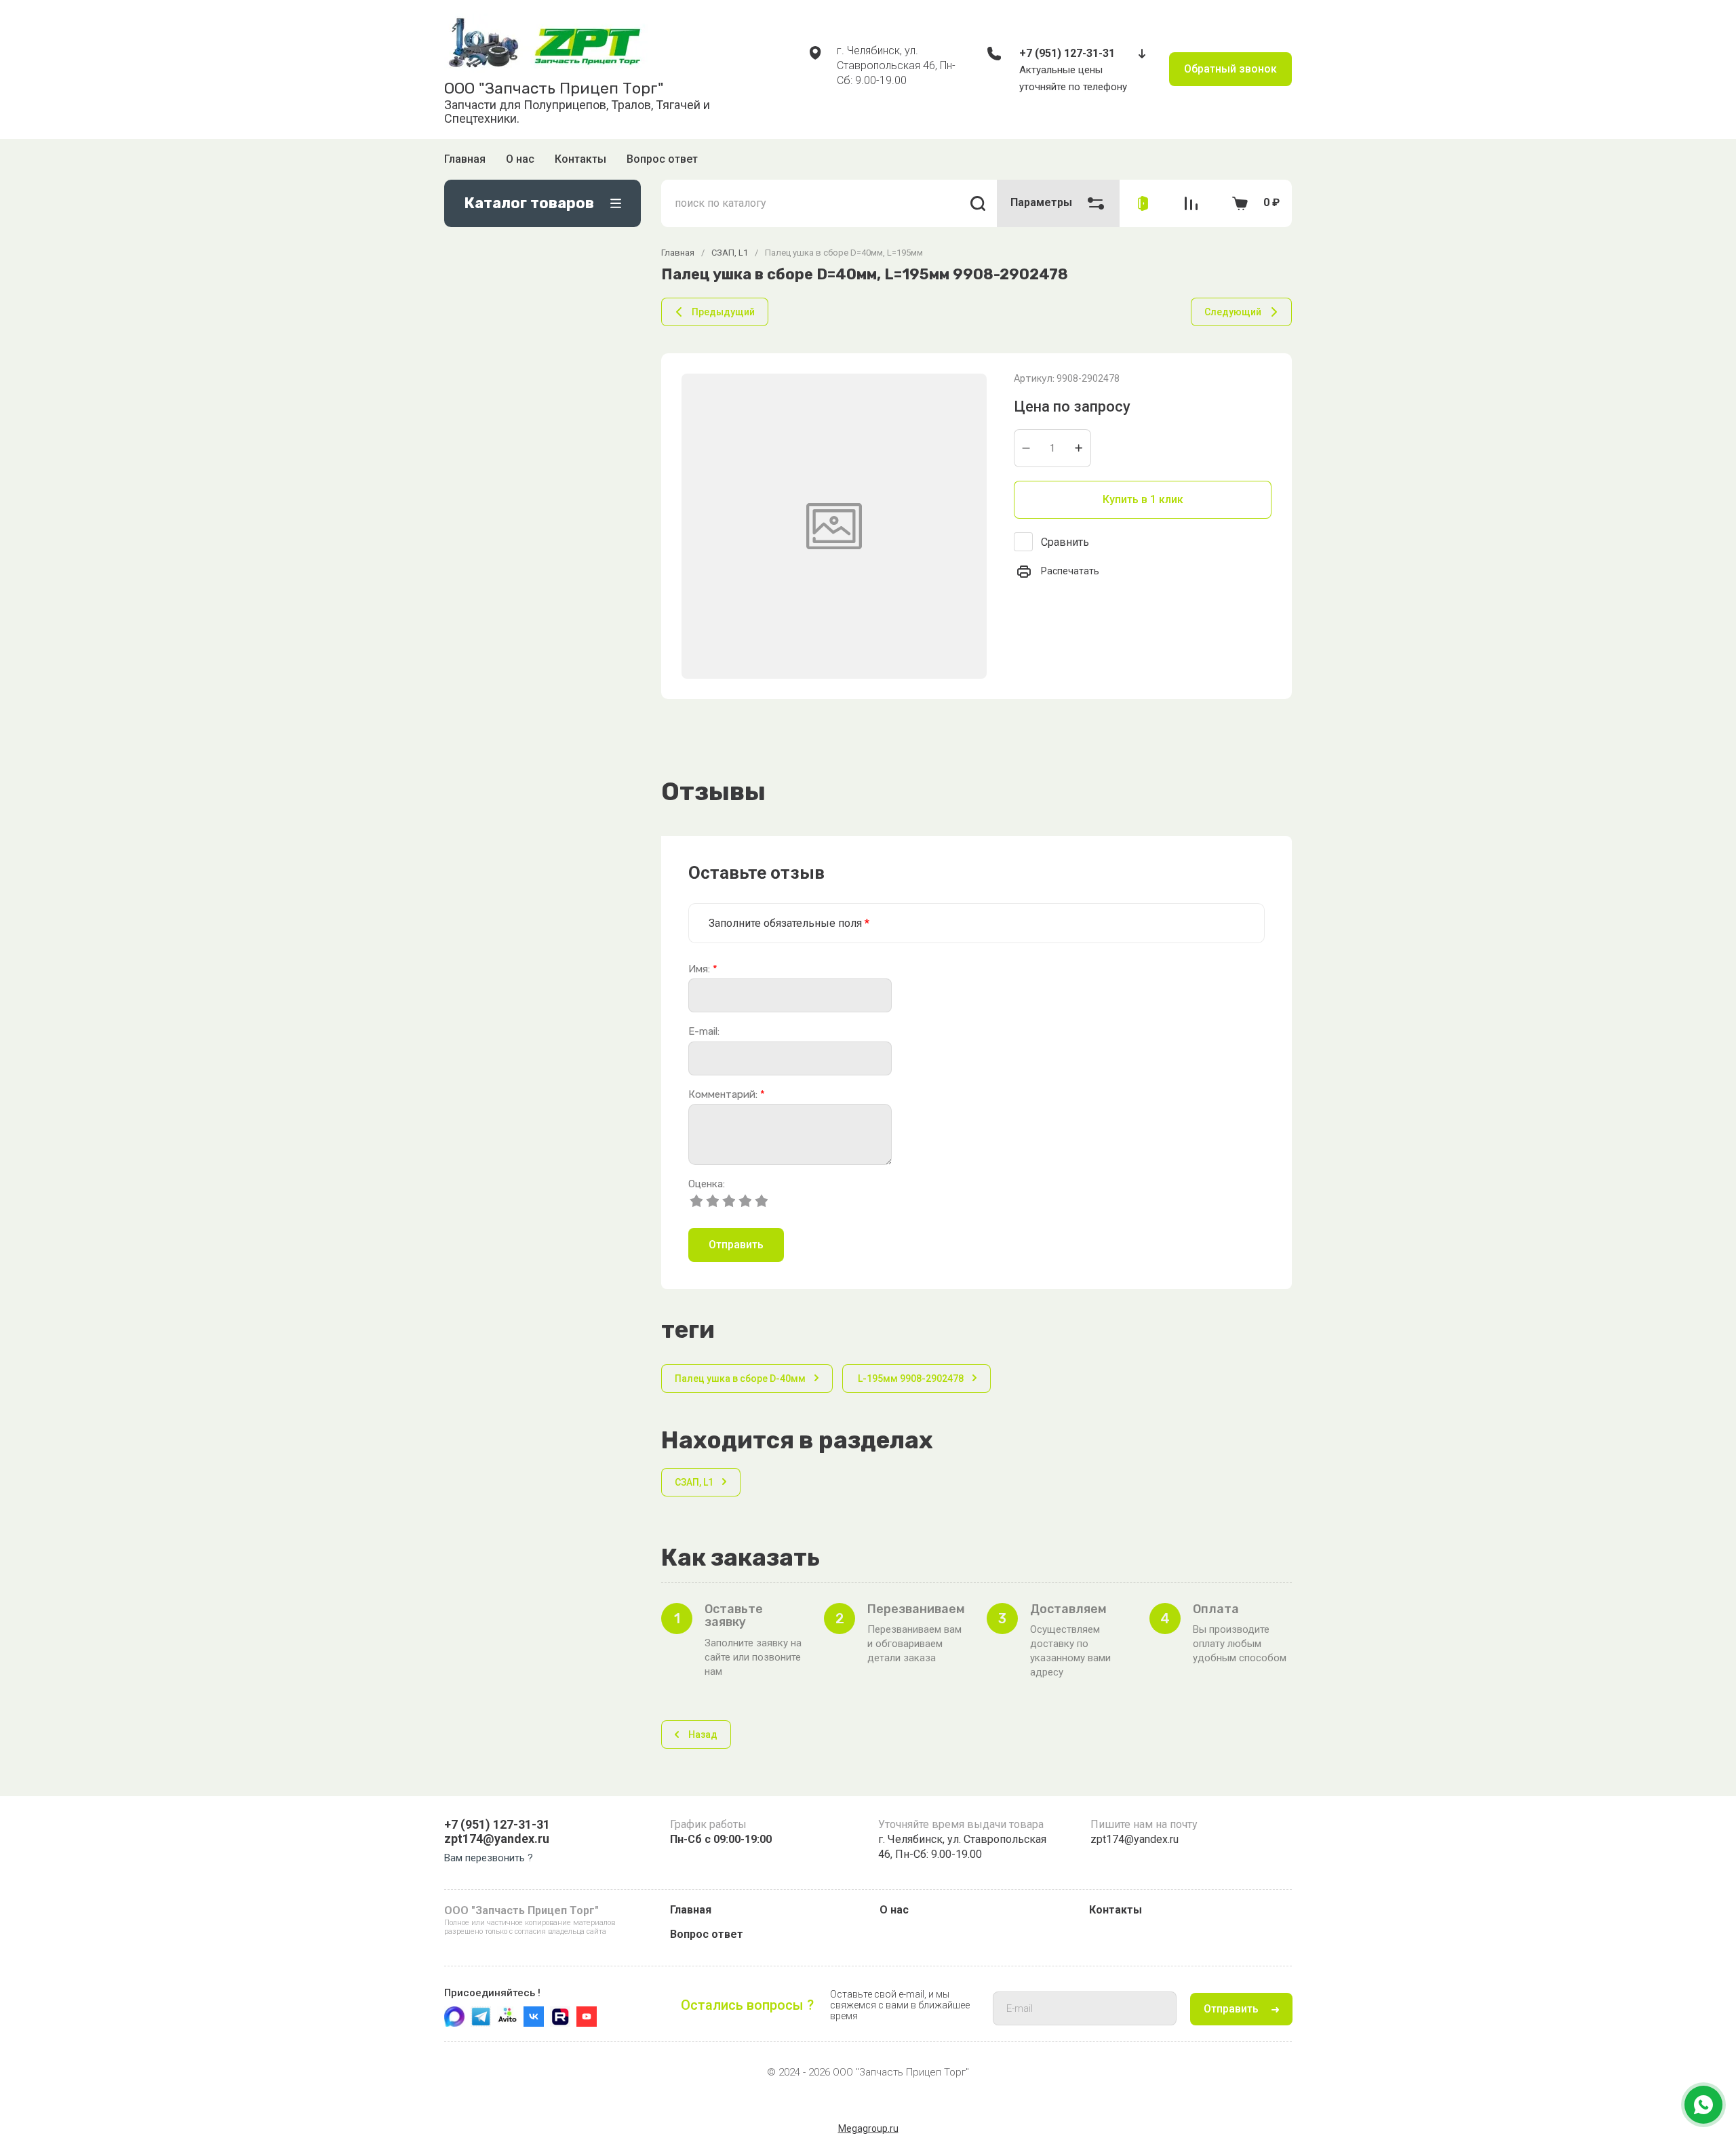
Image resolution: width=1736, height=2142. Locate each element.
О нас (520, 159)
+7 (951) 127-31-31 (1067, 53)
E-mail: (704, 1032)
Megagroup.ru (868, 2128)
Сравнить (1065, 542)
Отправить (736, 1245)
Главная (465, 159)
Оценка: (707, 1184)
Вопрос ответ (662, 159)
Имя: (703, 969)
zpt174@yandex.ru (497, 1839)
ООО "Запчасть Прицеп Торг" (554, 88)
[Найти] (978, 203)
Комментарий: (727, 1095)
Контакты (580, 159)
